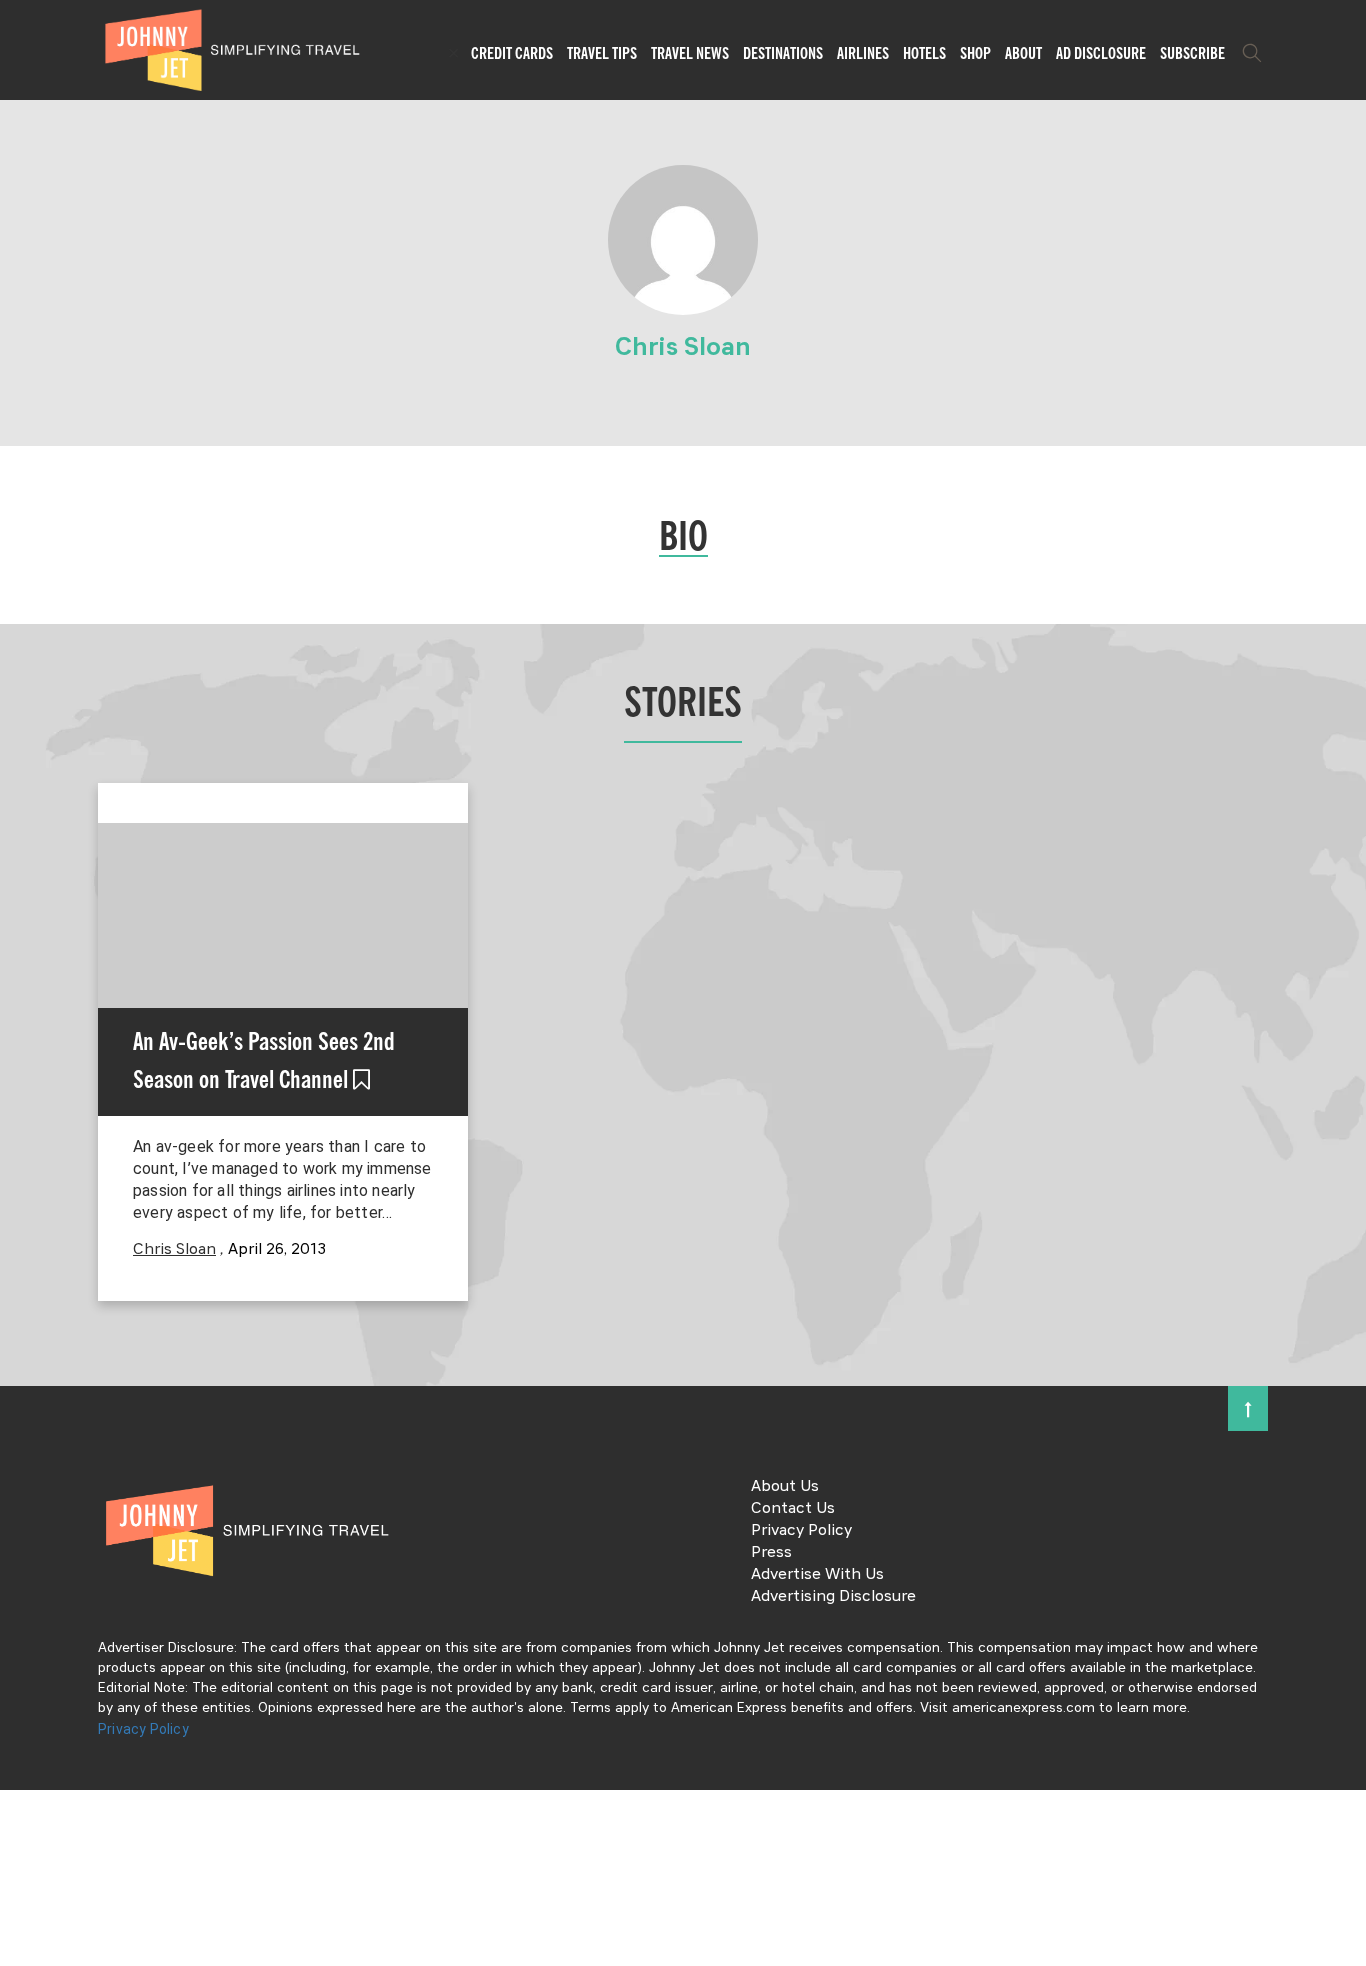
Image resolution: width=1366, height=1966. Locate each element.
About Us (785, 1487)
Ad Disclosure (1101, 53)
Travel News (690, 53)
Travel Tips (602, 53)
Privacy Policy (801, 1531)
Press (771, 1553)
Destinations (783, 53)
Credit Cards (512, 53)
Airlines (863, 53)
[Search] (1252, 53)
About (1023, 53)
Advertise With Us (817, 1575)
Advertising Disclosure (833, 1597)
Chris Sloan (174, 1250)
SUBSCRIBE (1192, 53)
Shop (975, 53)
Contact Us (793, 1509)
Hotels (924, 53)
